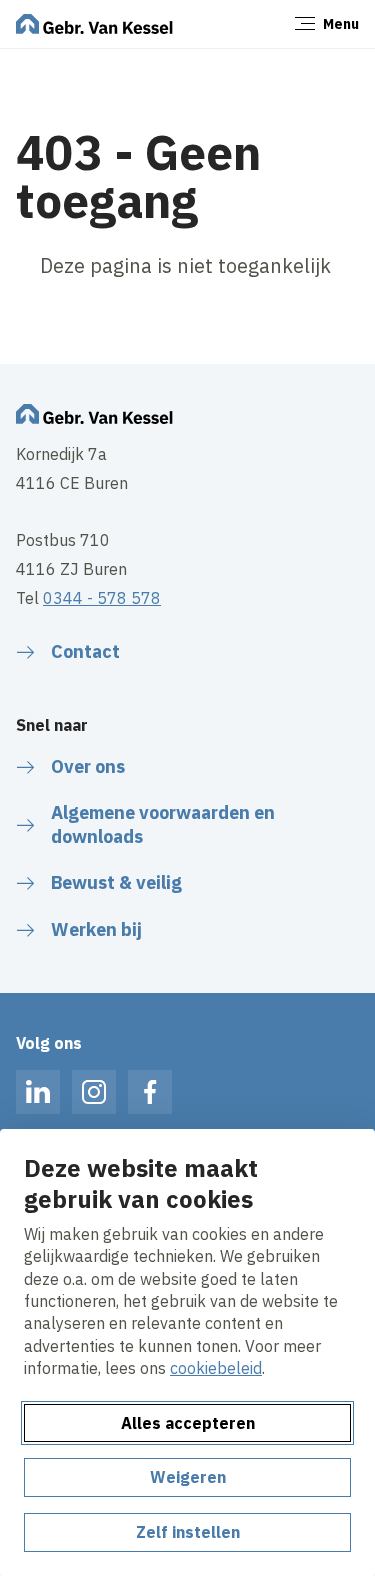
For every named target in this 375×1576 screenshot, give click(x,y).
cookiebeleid (216, 1368)
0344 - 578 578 (102, 598)
